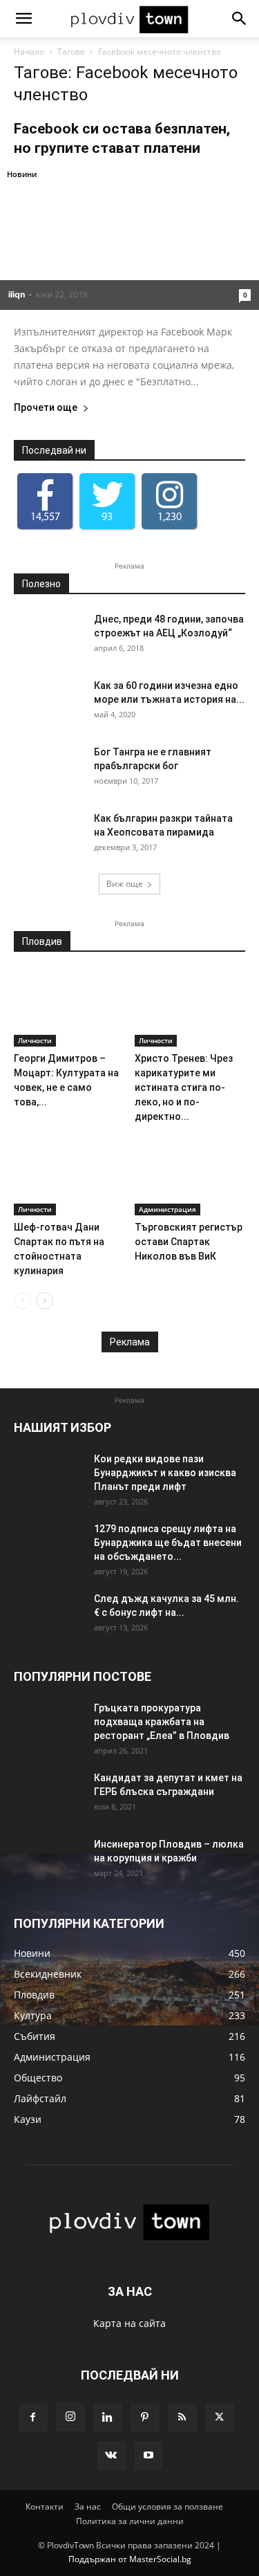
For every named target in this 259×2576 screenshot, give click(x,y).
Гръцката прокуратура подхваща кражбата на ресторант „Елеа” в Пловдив (162, 1722)
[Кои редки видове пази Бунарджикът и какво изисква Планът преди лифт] (48, 1476)
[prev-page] (22, 1301)
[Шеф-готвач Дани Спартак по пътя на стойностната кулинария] (69, 1177)
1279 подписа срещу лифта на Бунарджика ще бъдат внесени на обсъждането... (168, 1543)
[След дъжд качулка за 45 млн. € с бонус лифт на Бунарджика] (48, 1616)
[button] (23, 19)
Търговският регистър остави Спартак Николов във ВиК (189, 1242)
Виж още (125, 884)
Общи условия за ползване (167, 2506)
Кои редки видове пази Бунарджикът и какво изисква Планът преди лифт (165, 1473)
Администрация (167, 1209)
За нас (88, 2506)
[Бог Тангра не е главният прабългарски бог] (48, 769)
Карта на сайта (129, 2323)
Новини (22, 174)
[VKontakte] (111, 2456)
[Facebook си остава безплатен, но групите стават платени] (129, 238)
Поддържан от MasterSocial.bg (130, 2559)
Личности (35, 1040)
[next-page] (45, 1301)
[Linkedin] (108, 2418)
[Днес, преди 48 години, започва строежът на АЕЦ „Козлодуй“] (48, 636)
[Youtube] (148, 2456)
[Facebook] (33, 2418)
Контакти (45, 2506)
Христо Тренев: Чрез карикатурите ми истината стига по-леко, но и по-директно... (184, 1087)
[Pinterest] (145, 2418)
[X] (220, 2418)
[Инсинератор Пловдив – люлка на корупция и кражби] (48, 1861)
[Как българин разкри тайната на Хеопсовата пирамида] (48, 836)
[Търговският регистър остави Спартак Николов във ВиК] (190, 1177)
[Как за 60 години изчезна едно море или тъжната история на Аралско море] (48, 703)
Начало (29, 52)
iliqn (17, 294)
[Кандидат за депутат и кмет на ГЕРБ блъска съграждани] (48, 1795)
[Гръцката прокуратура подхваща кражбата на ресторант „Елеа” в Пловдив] (48, 1725)
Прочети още (46, 408)
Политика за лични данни (130, 2521)
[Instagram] (70, 2417)
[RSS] (182, 2418)
